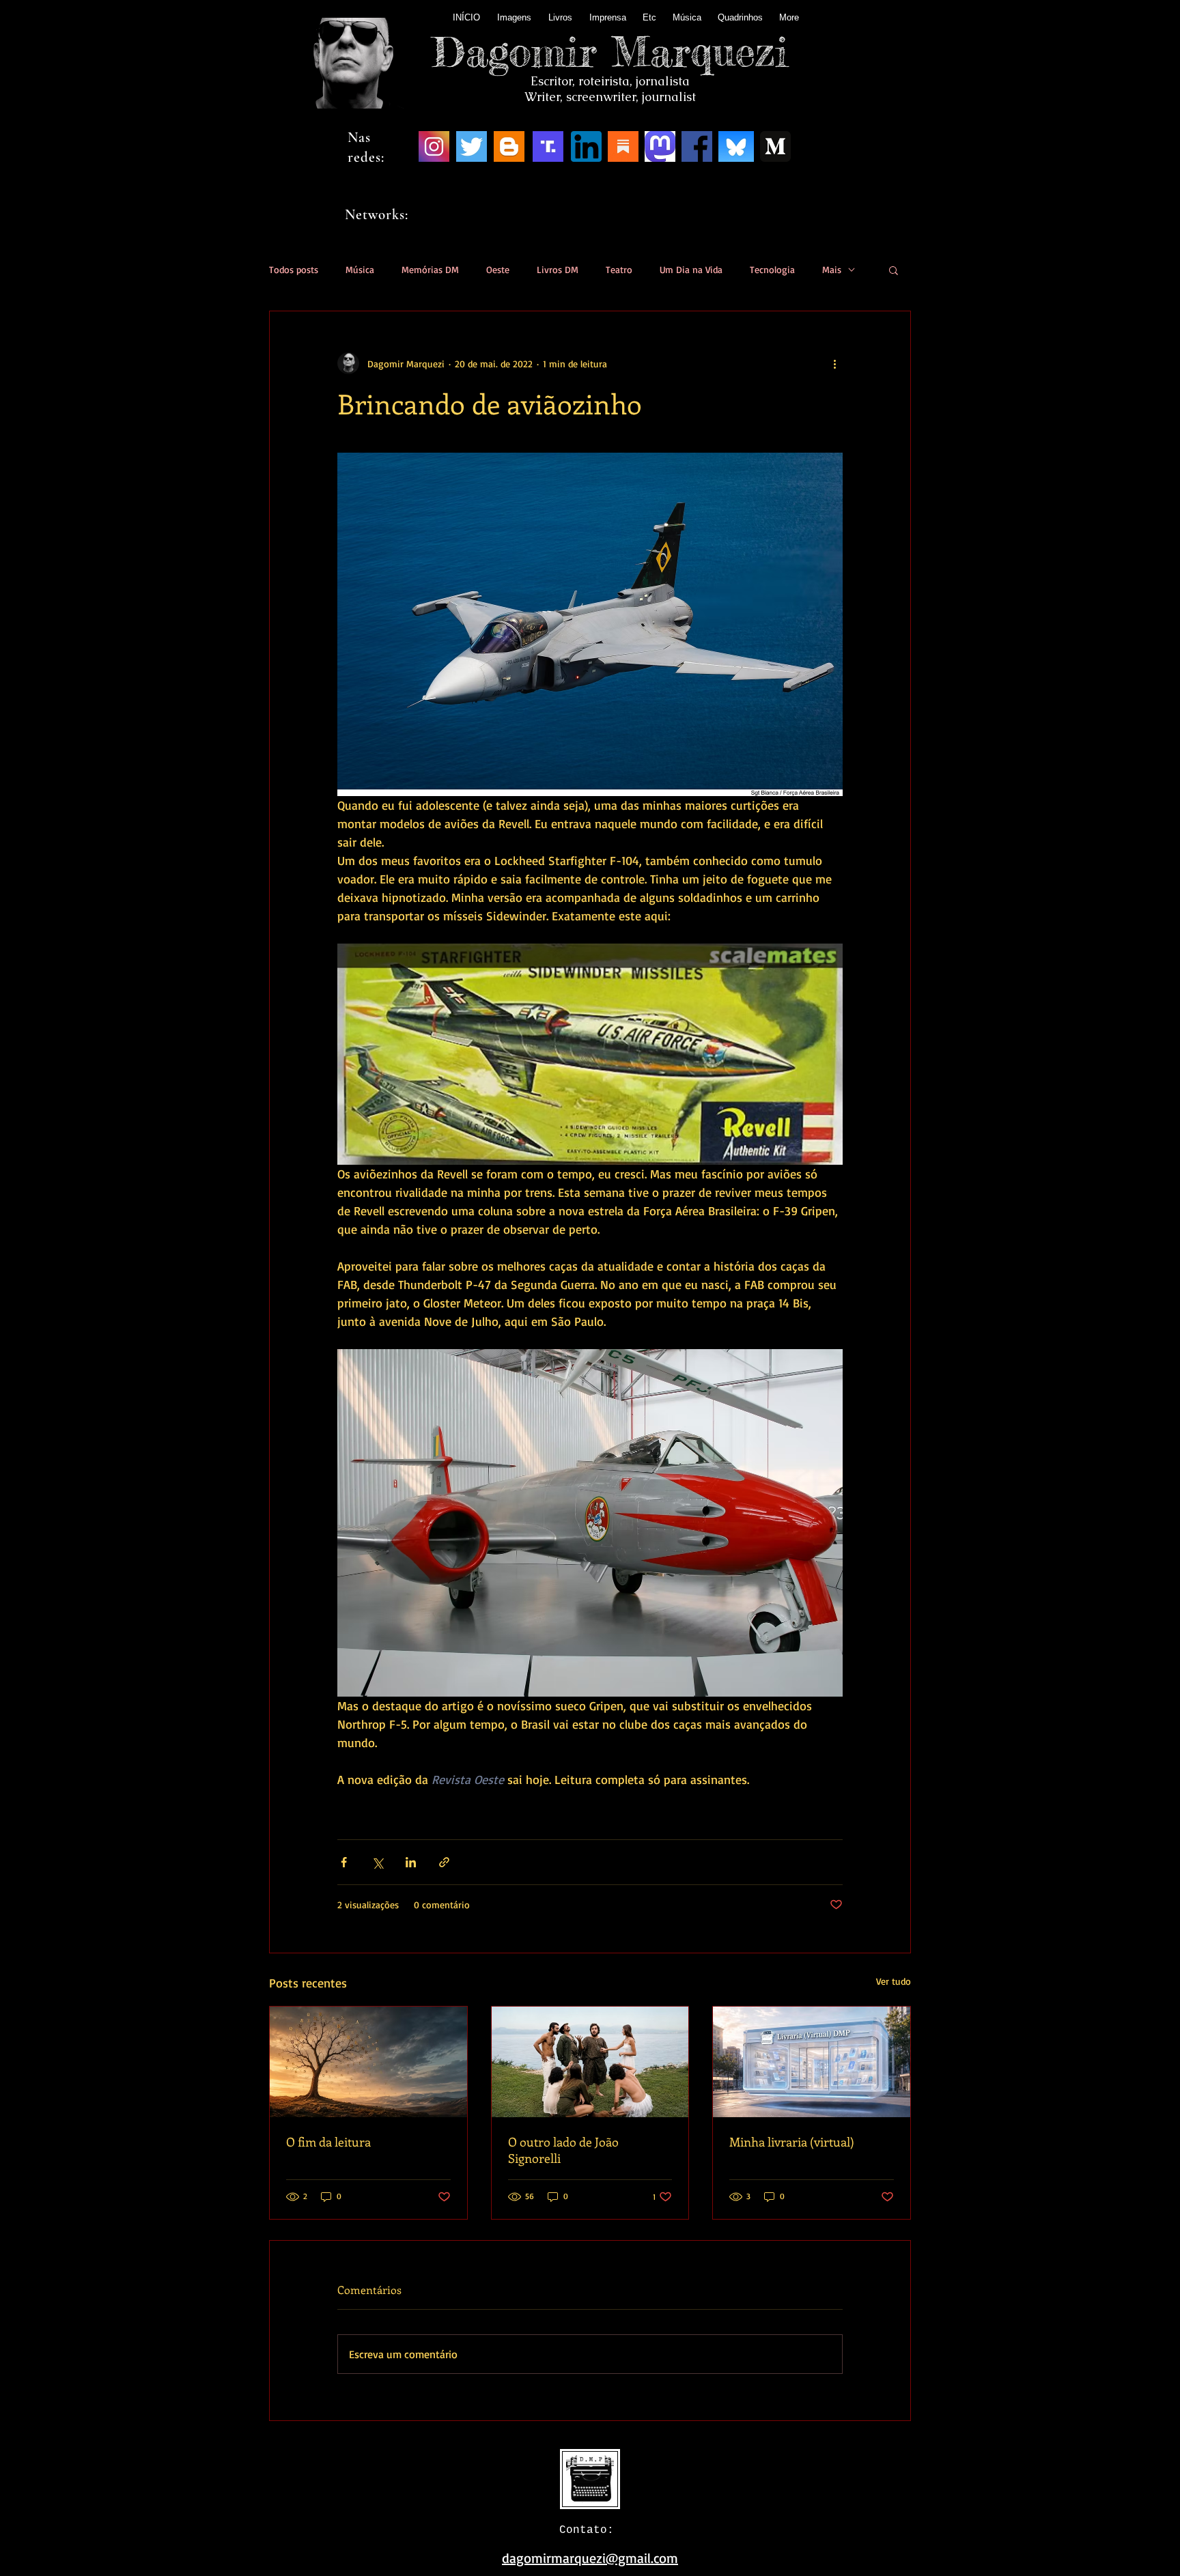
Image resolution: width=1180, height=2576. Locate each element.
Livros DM (558, 269)
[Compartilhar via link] (444, 1862)
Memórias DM (430, 269)
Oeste (498, 269)
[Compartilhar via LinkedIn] (411, 1862)
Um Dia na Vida (691, 269)
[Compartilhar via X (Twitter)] (377, 1862)
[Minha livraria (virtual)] (812, 2062)
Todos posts (294, 269)
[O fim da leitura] (368, 2062)
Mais (832, 269)
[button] (894, 270)
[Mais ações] (834, 363)
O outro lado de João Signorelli (563, 2150)
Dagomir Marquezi (610, 51)
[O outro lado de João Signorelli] (590, 2062)
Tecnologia (772, 269)
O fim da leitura (328, 2142)
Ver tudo (894, 1981)
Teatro (619, 269)
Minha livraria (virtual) (792, 2142)
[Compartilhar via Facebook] (344, 1862)
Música (360, 269)
